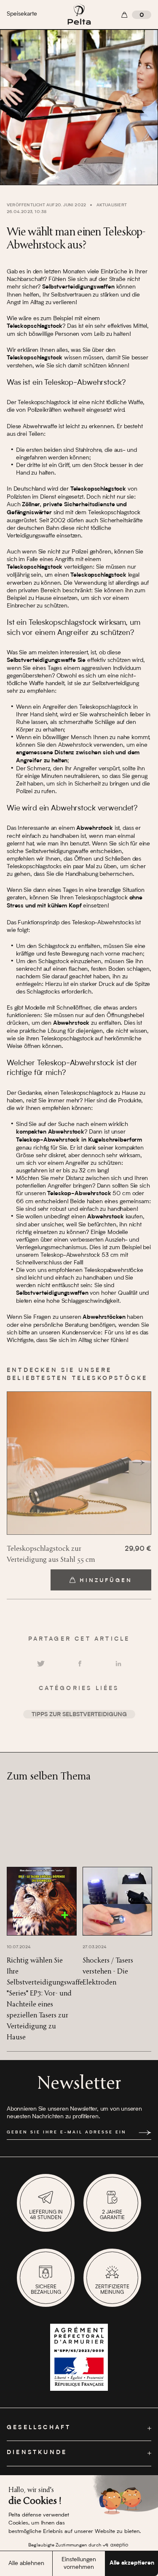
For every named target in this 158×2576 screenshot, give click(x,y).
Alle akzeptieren (132, 2563)
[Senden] (145, 2133)
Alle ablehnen (26, 2563)
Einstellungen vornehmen (79, 2563)
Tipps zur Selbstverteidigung (79, 1715)
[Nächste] (139, 1463)
